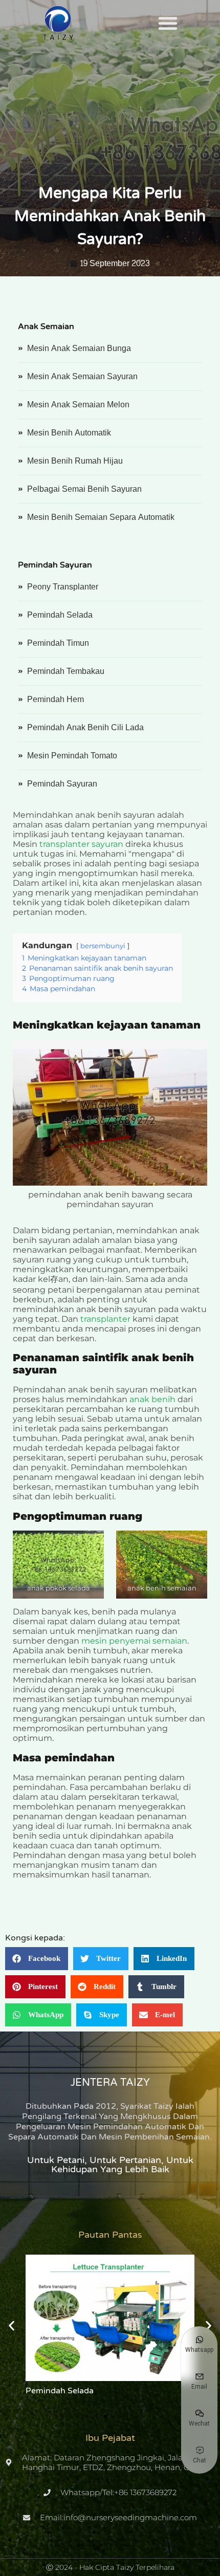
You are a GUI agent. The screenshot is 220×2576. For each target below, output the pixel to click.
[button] (168, 23)
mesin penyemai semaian (134, 1641)
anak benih (152, 1399)
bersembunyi (103, 946)
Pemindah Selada (60, 2391)
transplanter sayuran (81, 844)
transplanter (106, 1319)
